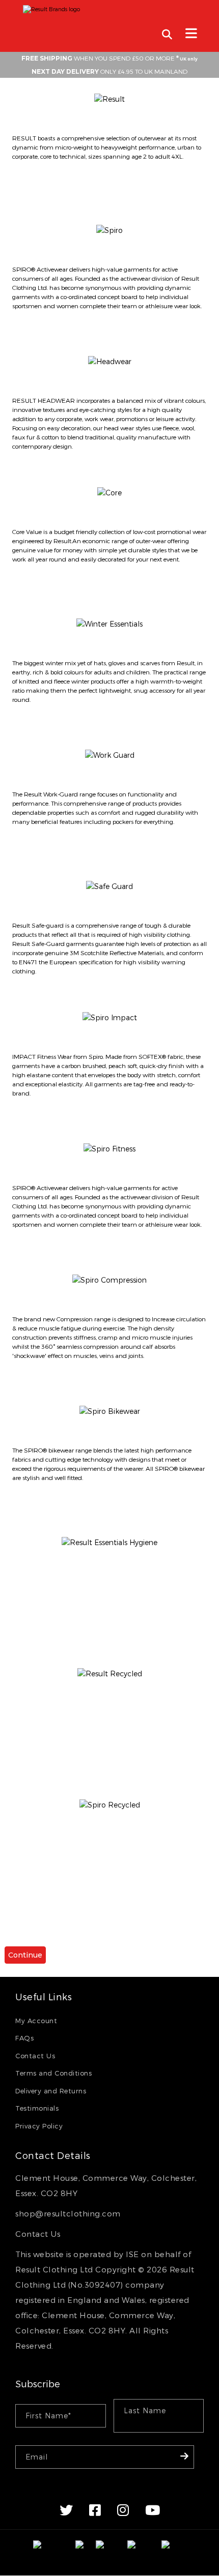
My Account (36, 2021)
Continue (25, 1955)
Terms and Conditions (53, 2073)
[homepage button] (109, 7)
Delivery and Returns (51, 2091)
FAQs (24, 2038)
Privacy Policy (39, 2126)
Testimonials (37, 2108)
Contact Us (35, 2056)
